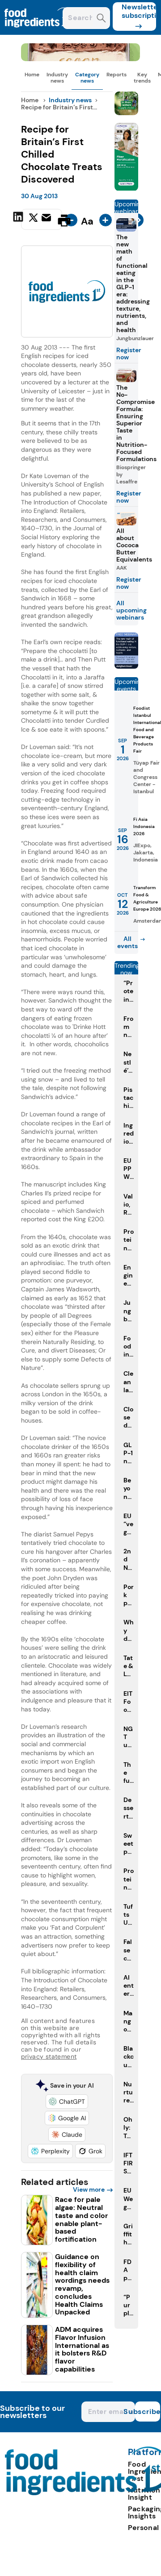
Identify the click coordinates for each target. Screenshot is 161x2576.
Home (32, 75)
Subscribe (148, 2412)
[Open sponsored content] (81, 59)
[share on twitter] (33, 220)
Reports (117, 75)
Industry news (57, 78)
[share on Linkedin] (19, 220)
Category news (87, 78)
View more (89, 2189)
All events (127, 942)
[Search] (101, 19)
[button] (67, 2102)
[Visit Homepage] (39, 32)
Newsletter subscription (139, 11)
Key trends (142, 78)
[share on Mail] (47, 220)
